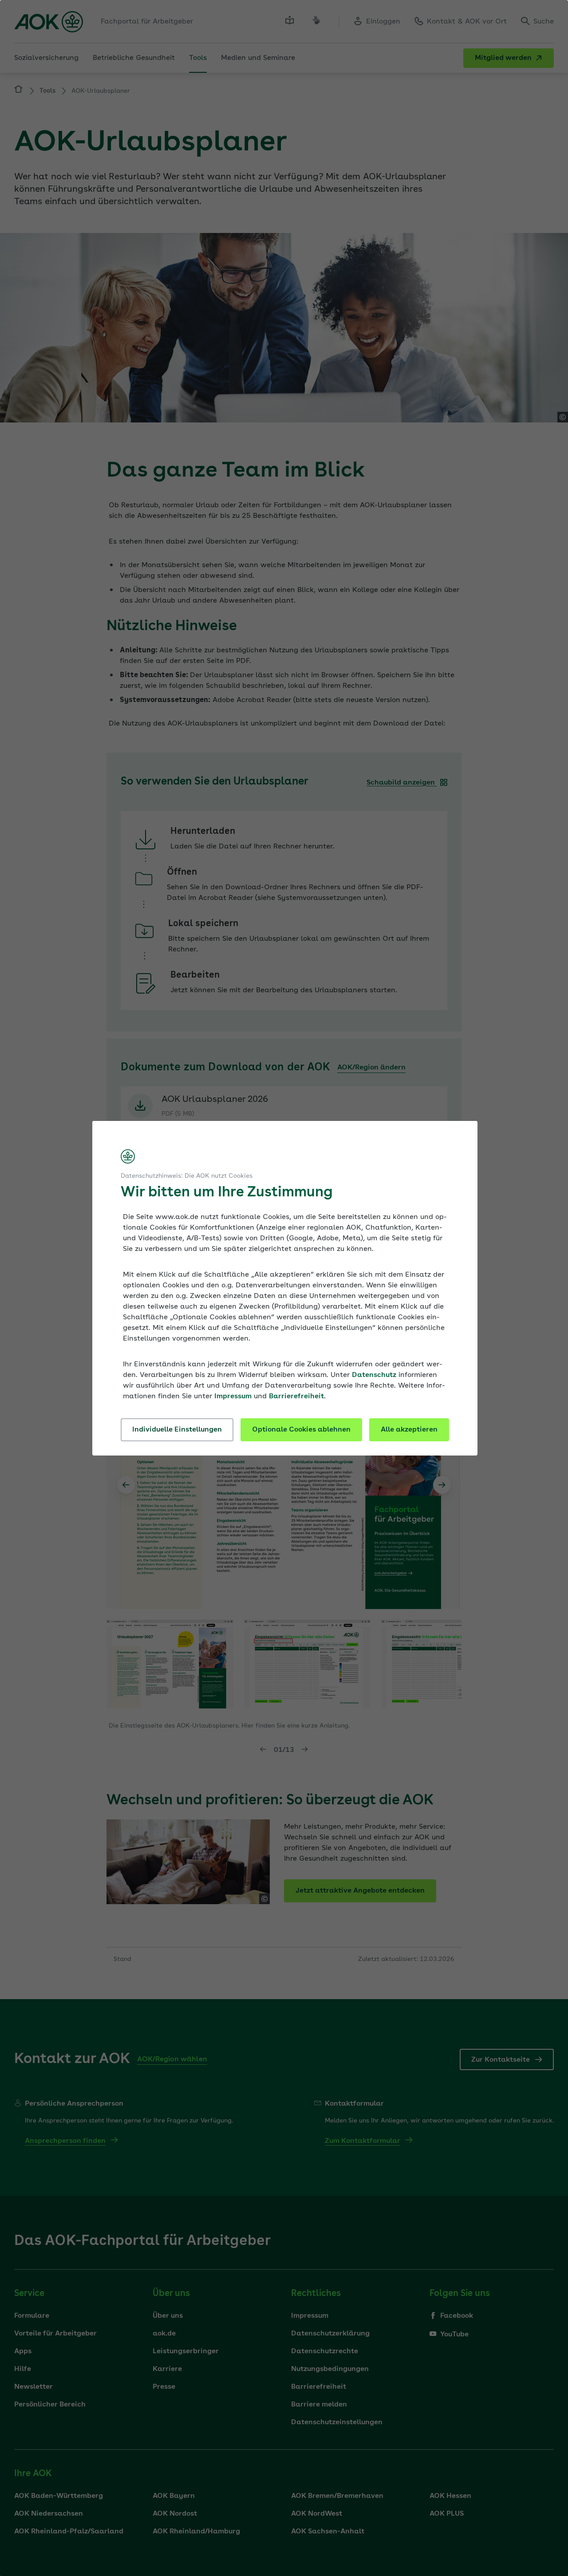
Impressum (233, 1396)
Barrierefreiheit (296, 1396)
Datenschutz (374, 1375)
